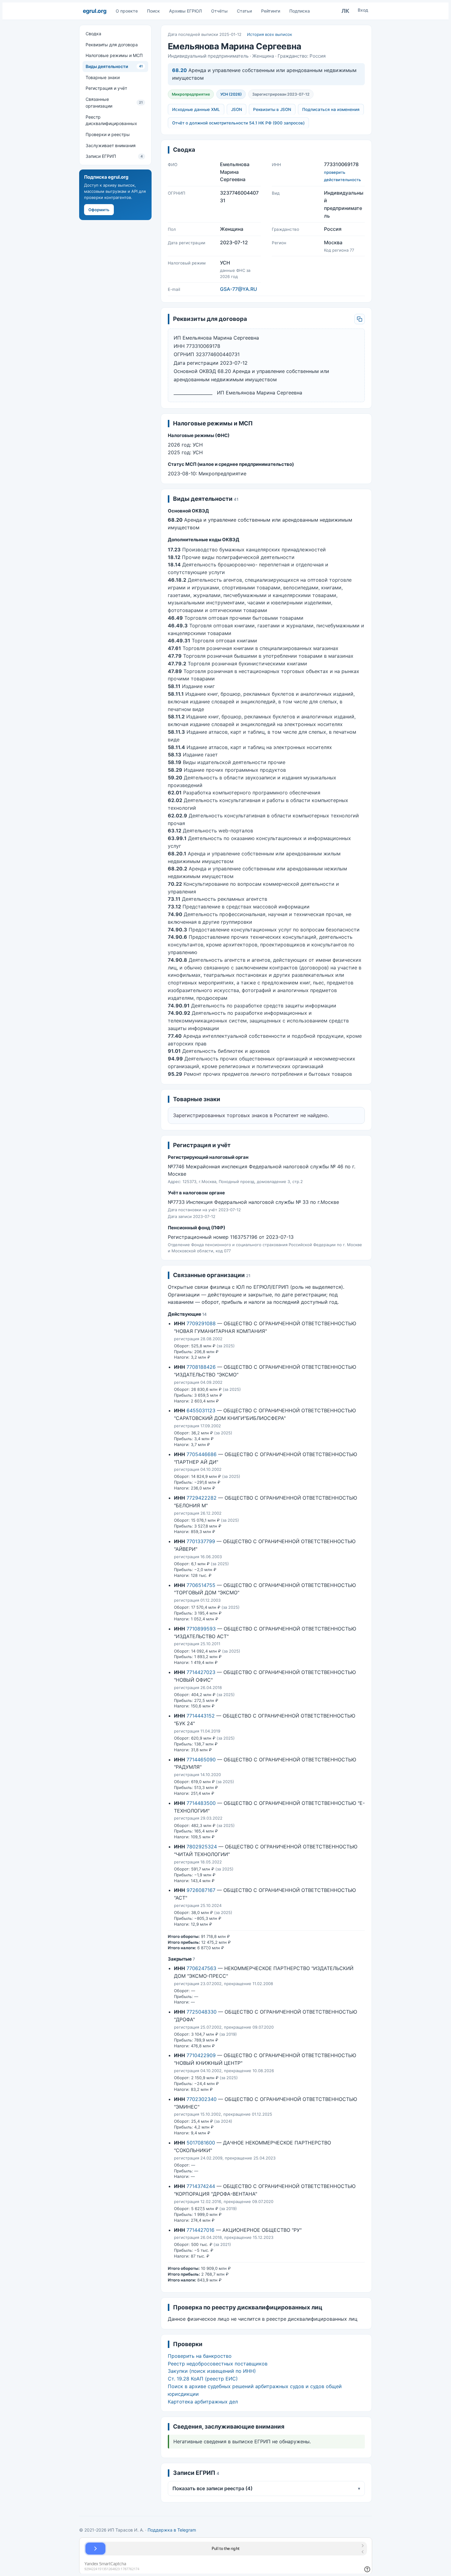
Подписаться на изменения (331, 109)
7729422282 (202, 1498)
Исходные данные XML (196, 109)
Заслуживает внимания (111, 145)
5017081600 (201, 2143)
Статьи (244, 11)
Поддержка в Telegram (172, 2530)
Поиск (153, 11)
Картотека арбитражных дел (203, 2402)
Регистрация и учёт (106, 88)
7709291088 (201, 1323)
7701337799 (201, 1541)
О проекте (127, 11)
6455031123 (201, 1410)
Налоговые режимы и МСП (114, 55)
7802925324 (202, 1847)
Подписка (300, 11)
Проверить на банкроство (200, 2356)
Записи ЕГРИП (114, 156)
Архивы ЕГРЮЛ (185, 11)
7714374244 (201, 2186)
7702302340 (202, 2099)
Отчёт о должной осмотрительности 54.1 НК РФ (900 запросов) (238, 123)
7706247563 (201, 1968)
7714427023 (201, 1672)
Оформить (99, 210)
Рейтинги (271, 11)
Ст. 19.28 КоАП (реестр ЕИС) (203, 2379)
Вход (363, 10)
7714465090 (201, 1760)
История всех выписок (270, 34)
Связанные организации (114, 103)
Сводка (93, 34)
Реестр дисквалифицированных (111, 120)
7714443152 (201, 1716)
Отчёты (219, 11)
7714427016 (200, 2230)
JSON (237, 109)
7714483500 (201, 1803)
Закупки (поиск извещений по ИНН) (212, 2371)
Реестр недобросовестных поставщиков (218, 2364)
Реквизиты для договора (112, 45)
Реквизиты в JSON (272, 109)
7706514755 (201, 1585)
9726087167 (201, 1890)
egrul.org (95, 11)
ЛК (345, 11)
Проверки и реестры (108, 134)
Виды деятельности (114, 66)
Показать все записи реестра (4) (266, 2488)
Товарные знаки (103, 77)
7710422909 (201, 2055)
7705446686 (202, 1454)
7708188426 (201, 1367)
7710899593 (201, 1629)
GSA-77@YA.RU (239, 289)
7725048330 (202, 2012)
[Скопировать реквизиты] (360, 319)
